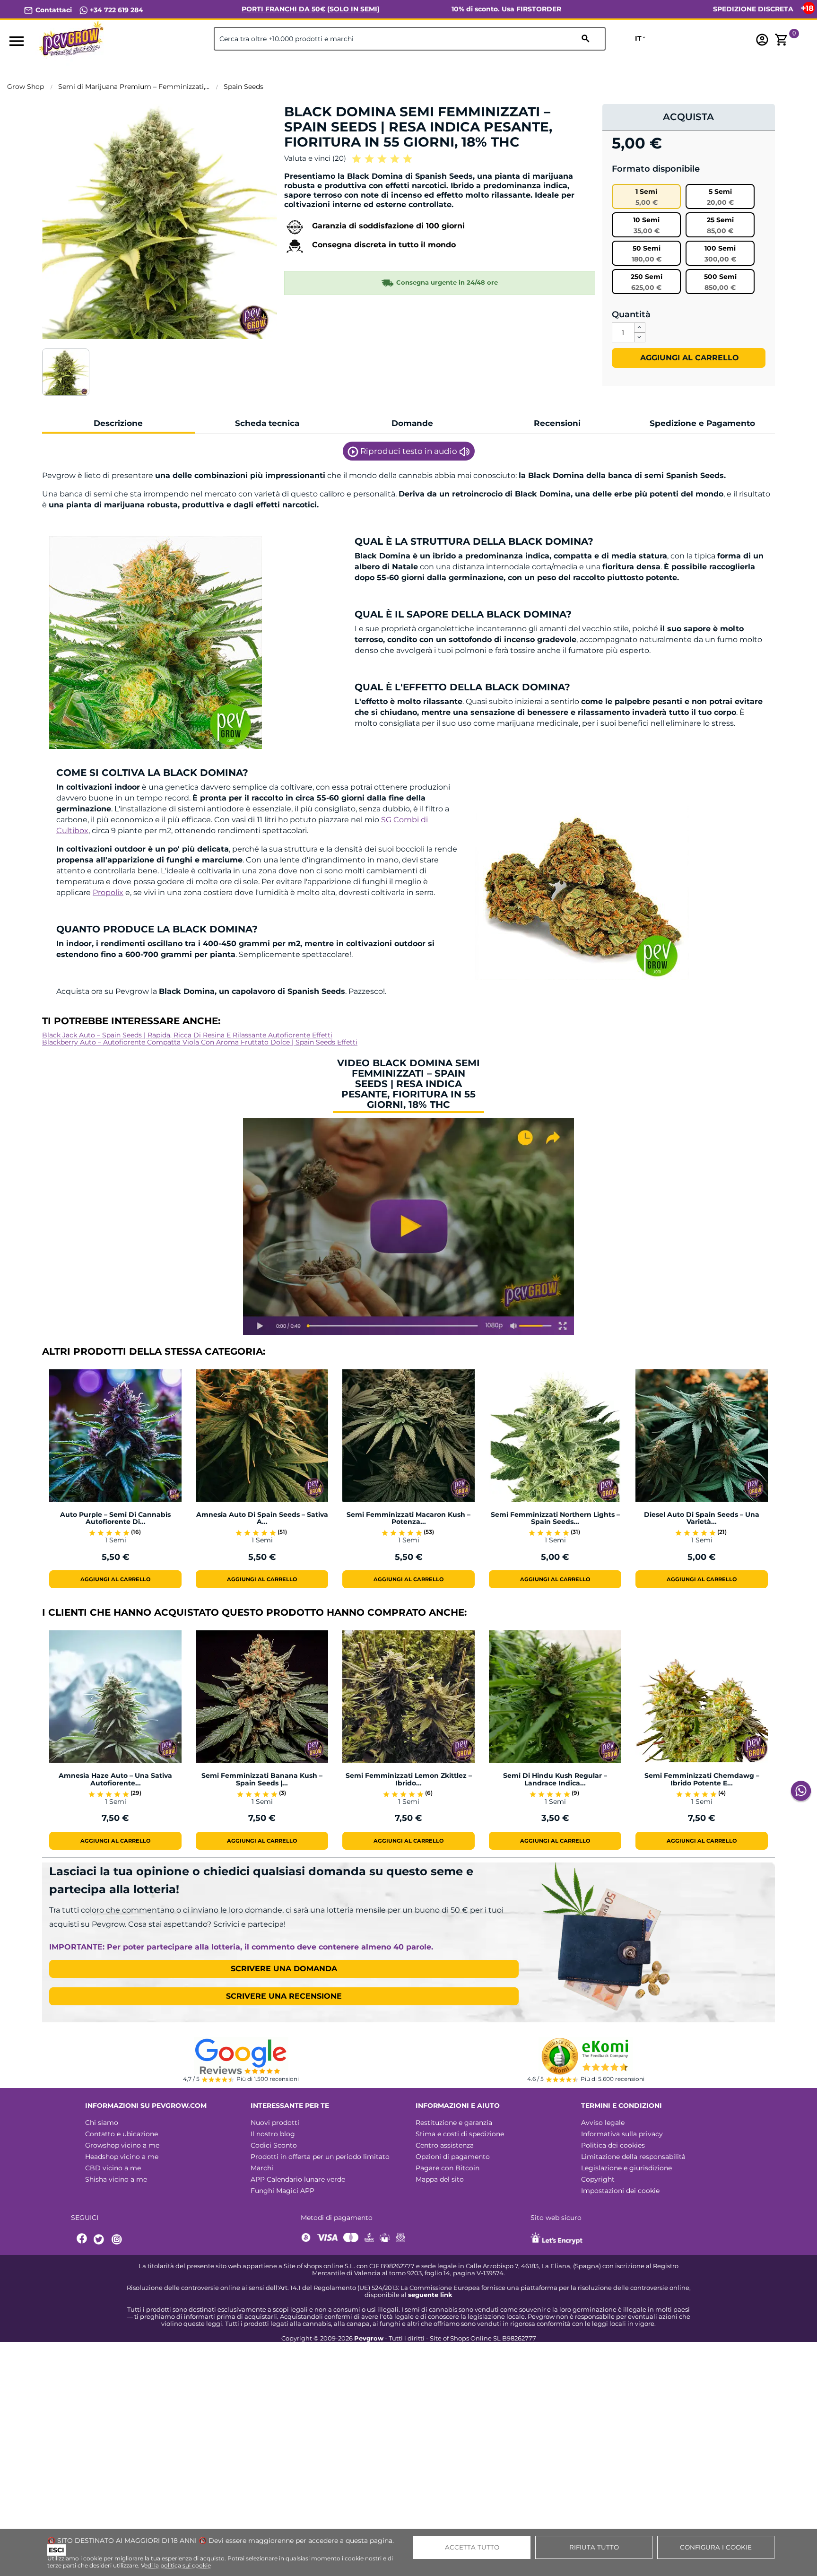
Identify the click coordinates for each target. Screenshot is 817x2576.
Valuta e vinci (315, 158)
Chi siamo (102, 2123)
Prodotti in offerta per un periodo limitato (320, 2157)
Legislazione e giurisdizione (626, 2168)
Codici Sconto (274, 2145)
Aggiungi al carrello (688, 358)
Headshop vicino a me (122, 2157)
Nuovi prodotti (275, 2123)
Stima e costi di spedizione (460, 2134)
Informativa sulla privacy (622, 2134)
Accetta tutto (472, 2547)
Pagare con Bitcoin (448, 2168)
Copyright (598, 2179)
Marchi (262, 2168)
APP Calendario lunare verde (298, 2179)
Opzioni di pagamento (453, 2157)
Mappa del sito (440, 2179)
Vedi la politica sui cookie (176, 2565)
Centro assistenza (445, 2145)
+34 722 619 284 (116, 10)
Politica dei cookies (613, 2145)
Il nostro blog (273, 2134)
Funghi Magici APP (282, 2191)
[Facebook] (82, 2240)
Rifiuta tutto (594, 2547)
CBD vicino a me (113, 2168)
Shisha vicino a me (116, 2179)
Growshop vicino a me (122, 2145)
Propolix (108, 892)
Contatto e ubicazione (122, 2134)
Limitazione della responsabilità (633, 2157)
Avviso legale (603, 2123)
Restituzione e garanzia (454, 2123)
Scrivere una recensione (284, 1996)
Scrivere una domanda (284, 1969)
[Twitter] (100, 2240)
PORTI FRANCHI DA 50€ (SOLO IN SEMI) (311, 9)
